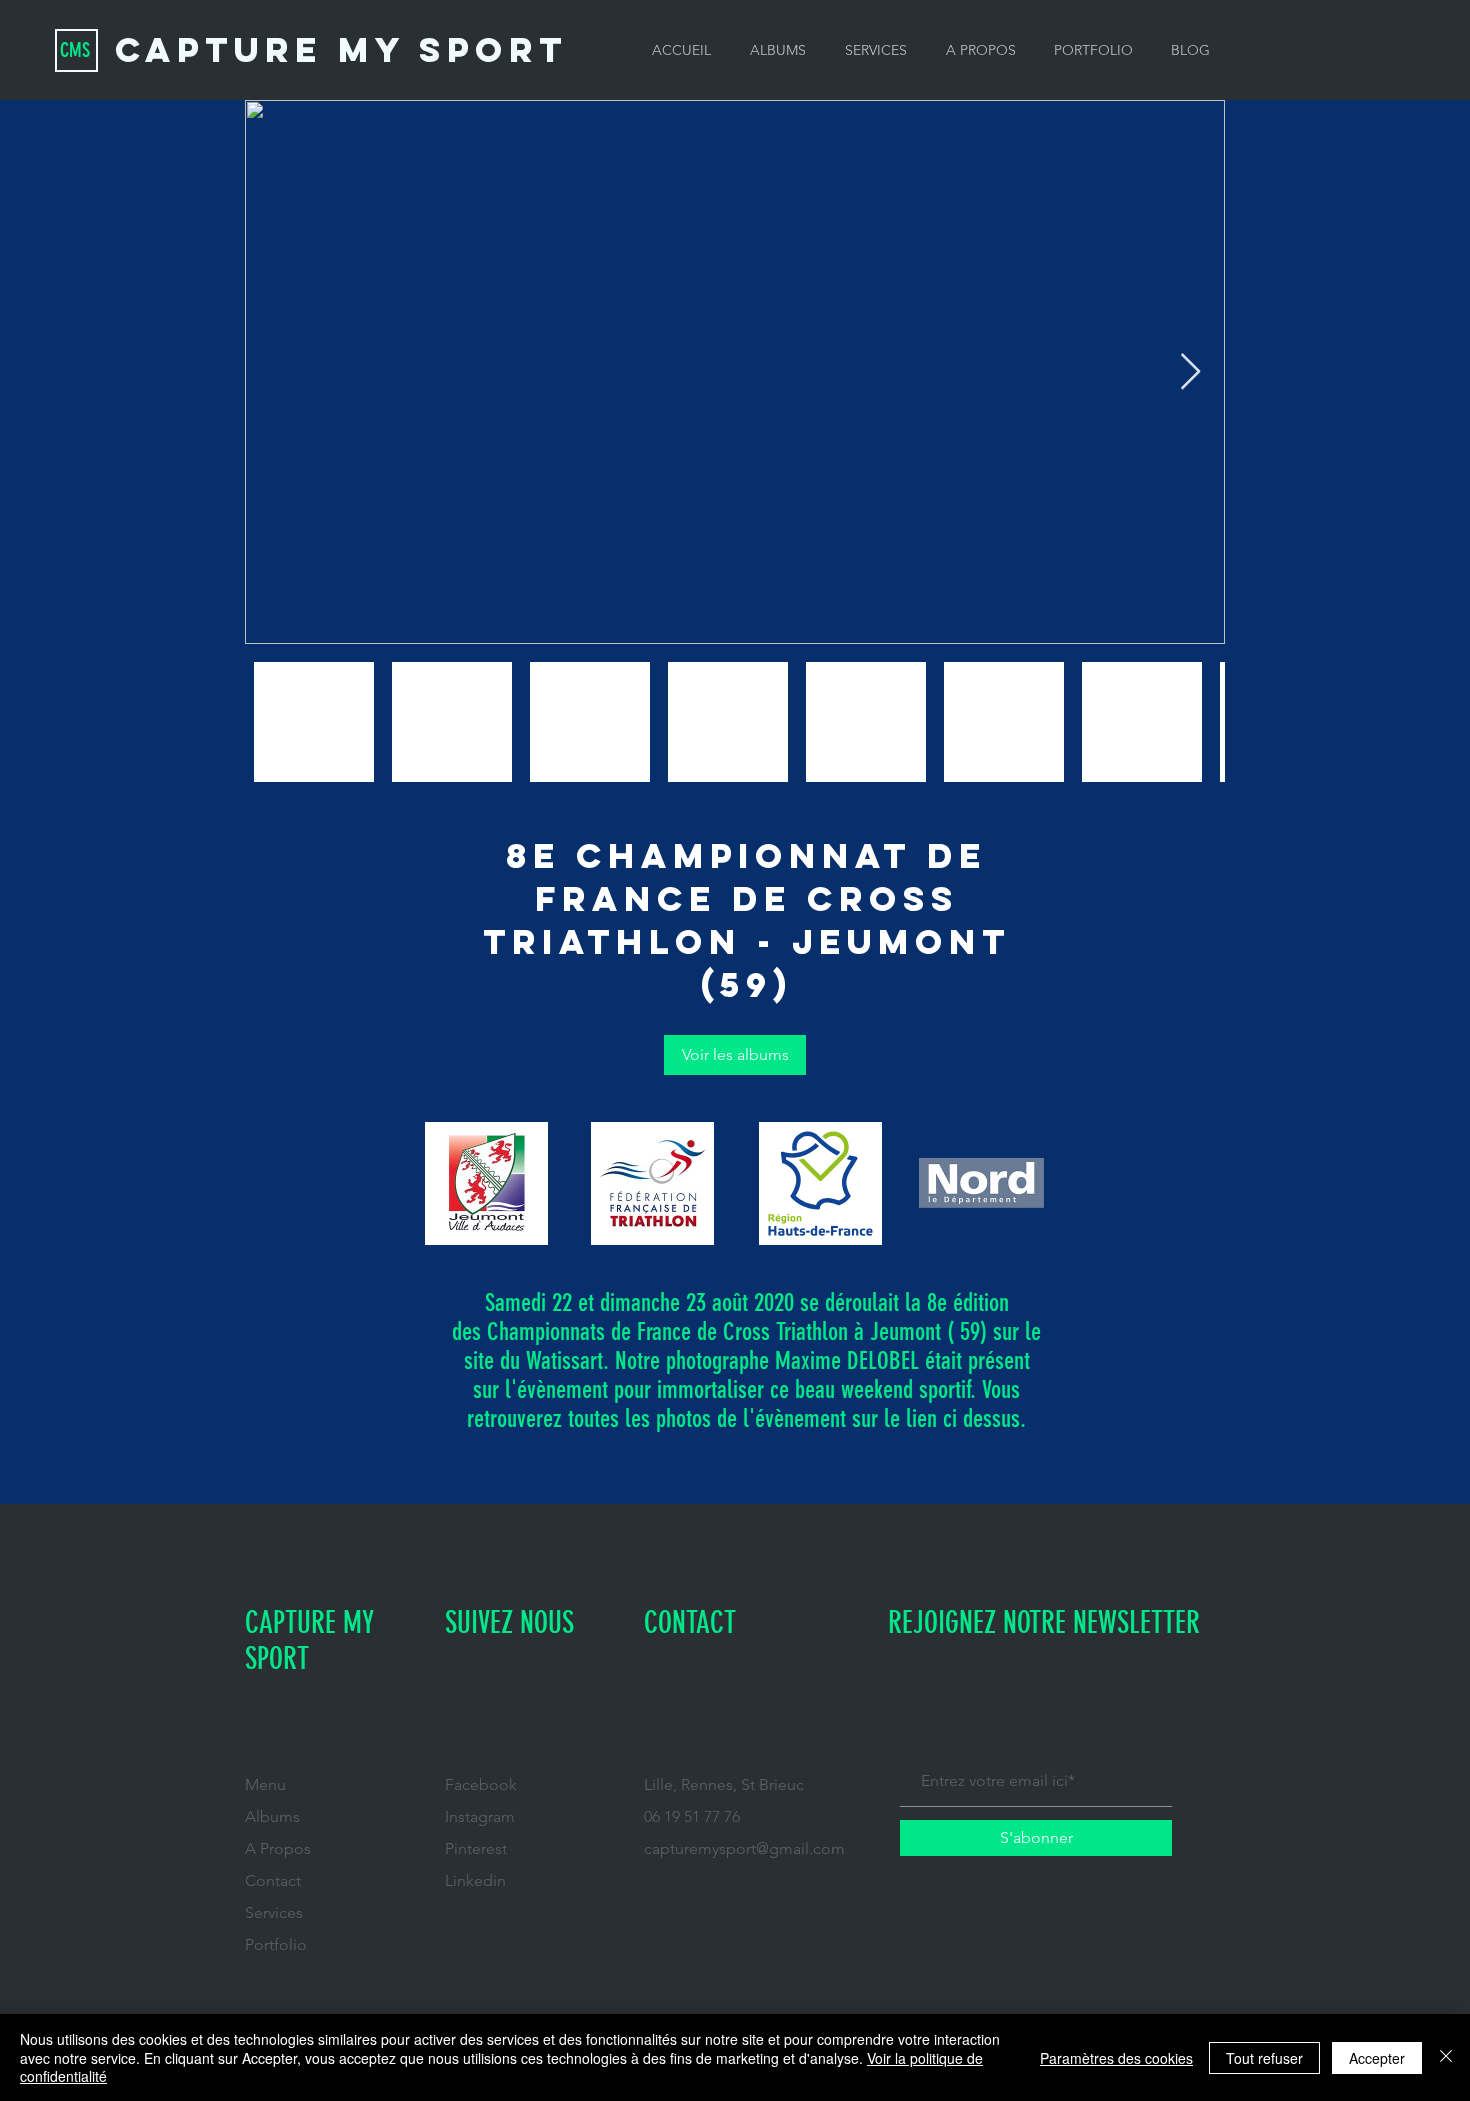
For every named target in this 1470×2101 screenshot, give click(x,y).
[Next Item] (1190, 372)
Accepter (1377, 2058)
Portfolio (276, 1944)
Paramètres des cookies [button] (1116, 2058)
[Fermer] (1446, 2057)
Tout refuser (1264, 2058)
